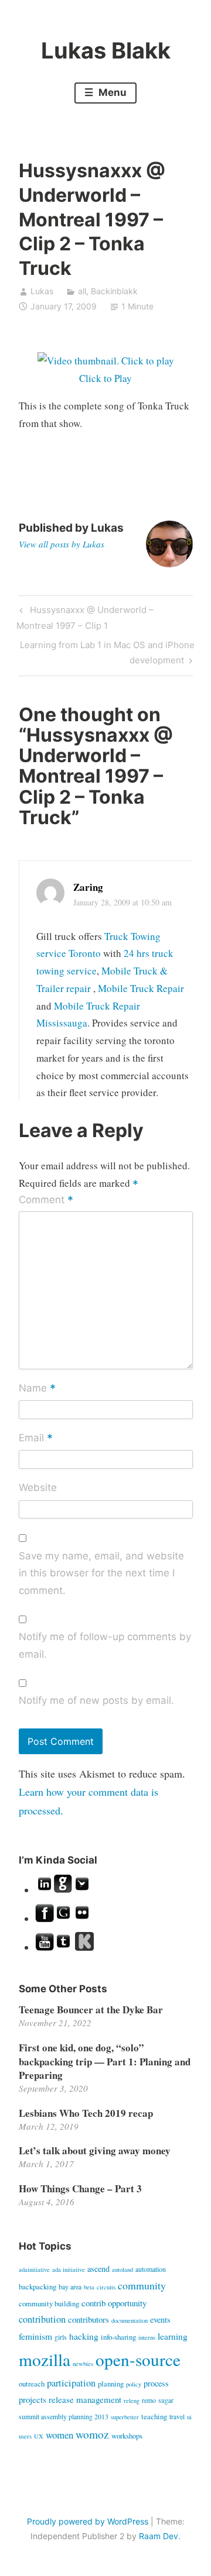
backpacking (38, 2286)
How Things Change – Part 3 (80, 2188)
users (25, 2436)
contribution (42, 2319)
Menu (111, 92)
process (156, 2383)
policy (134, 2384)
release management (85, 2399)
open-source (138, 2359)
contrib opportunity (114, 2303)
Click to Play (105, 378)
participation (71, 2383)
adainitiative (34, 2270)
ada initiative (69, 2270)
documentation (130, 2320)
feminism (35, 2336)
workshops (127, 2436)
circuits (106, 2287)
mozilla (45, 2359)
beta (89, 2287)
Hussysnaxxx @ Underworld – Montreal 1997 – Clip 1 (85, 617)
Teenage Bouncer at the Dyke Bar (91, 2010)
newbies (83, 2364)
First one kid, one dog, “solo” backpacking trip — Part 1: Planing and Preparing (105, 2062)
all (82, 291)
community (142, 2285)
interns (147, 2337)
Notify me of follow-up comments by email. (105, 1645)
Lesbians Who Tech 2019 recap (86, 2113)
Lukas (42, 291)
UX (39, 2436)
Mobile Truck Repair (141, 988)
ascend (98, 2269)
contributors (89, 2319)
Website (38, 1487)
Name (37, 1389)
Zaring (88, 887)
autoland (122, 2270)
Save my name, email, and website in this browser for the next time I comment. (101, 1573)
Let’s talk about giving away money (95, 2150)
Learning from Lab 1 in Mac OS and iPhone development (107, 652)
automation (151, 2269)
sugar (166, 2400)
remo (149, 2400)
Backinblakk (114, 291)
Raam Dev (159, 2536)
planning (111, 2384)
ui (189, 2417)
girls (61, 2337)
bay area (70, 2286)
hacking (84, 2336)
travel (177, 2416)
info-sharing (118, 2337)
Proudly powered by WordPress (88, 2521)
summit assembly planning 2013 (64, 2416)
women (59, 2435)
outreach (32, 2384)
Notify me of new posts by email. (96, 1700)
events (160, 2320)
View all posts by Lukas (62, 544)
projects (33, 2399)
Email (36, 1438)
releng (132, 2401)
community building (49, 2303)
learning (173, 2336)
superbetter (125, 2417)
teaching (154, 2416)
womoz (92, 2434)
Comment (46, 1201)
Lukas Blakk (106, 50)
